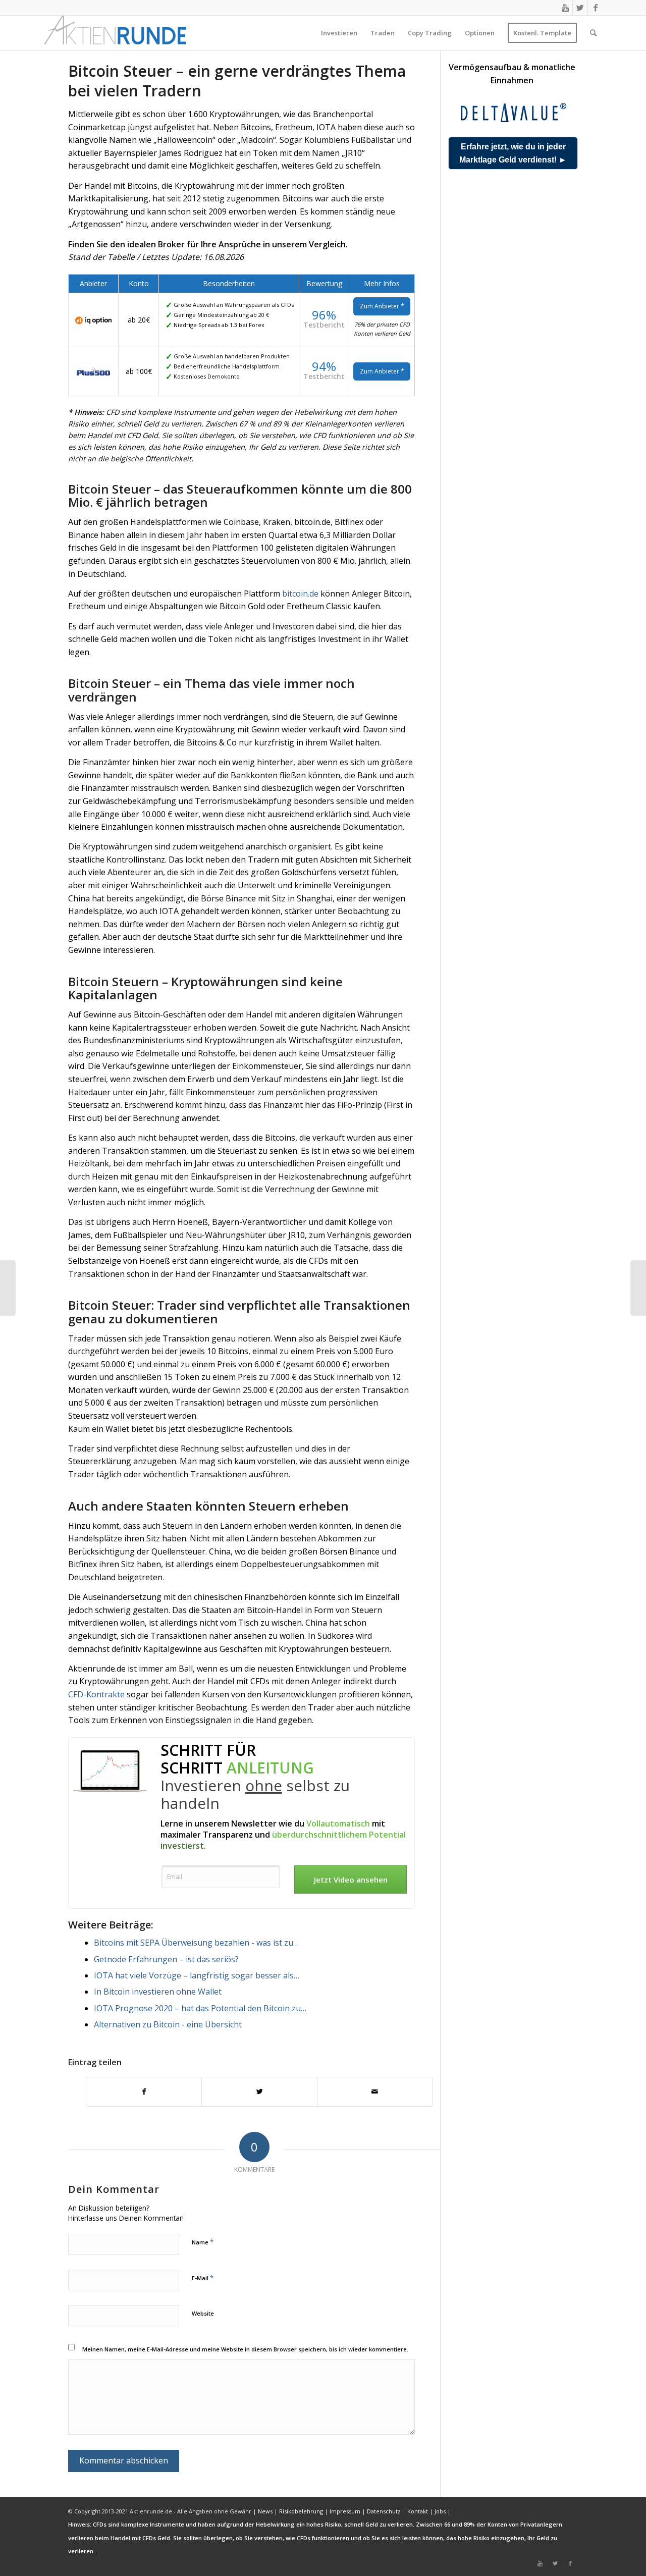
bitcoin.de (300, 594)
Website (203, 2313)
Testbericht (324, 325)
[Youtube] (565, 8)
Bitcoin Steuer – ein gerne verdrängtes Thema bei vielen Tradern (237, 81)
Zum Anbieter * (382, 306)
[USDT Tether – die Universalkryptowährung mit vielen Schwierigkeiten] (8, 1288)
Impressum (345, 2511)
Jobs (440, 2511)
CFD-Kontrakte (96, 1694)
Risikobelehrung (301, 2511)
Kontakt (418, 2511)
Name (203, 2242)
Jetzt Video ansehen (351, 1880)
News (265, 2511)
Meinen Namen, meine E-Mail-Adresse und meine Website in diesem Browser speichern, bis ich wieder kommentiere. (245, 2349)
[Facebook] (596, 8)
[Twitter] (580, 8)
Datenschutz (384, 2511)
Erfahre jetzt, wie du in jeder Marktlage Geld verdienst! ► (513, 153)
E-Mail (203, 2278)
